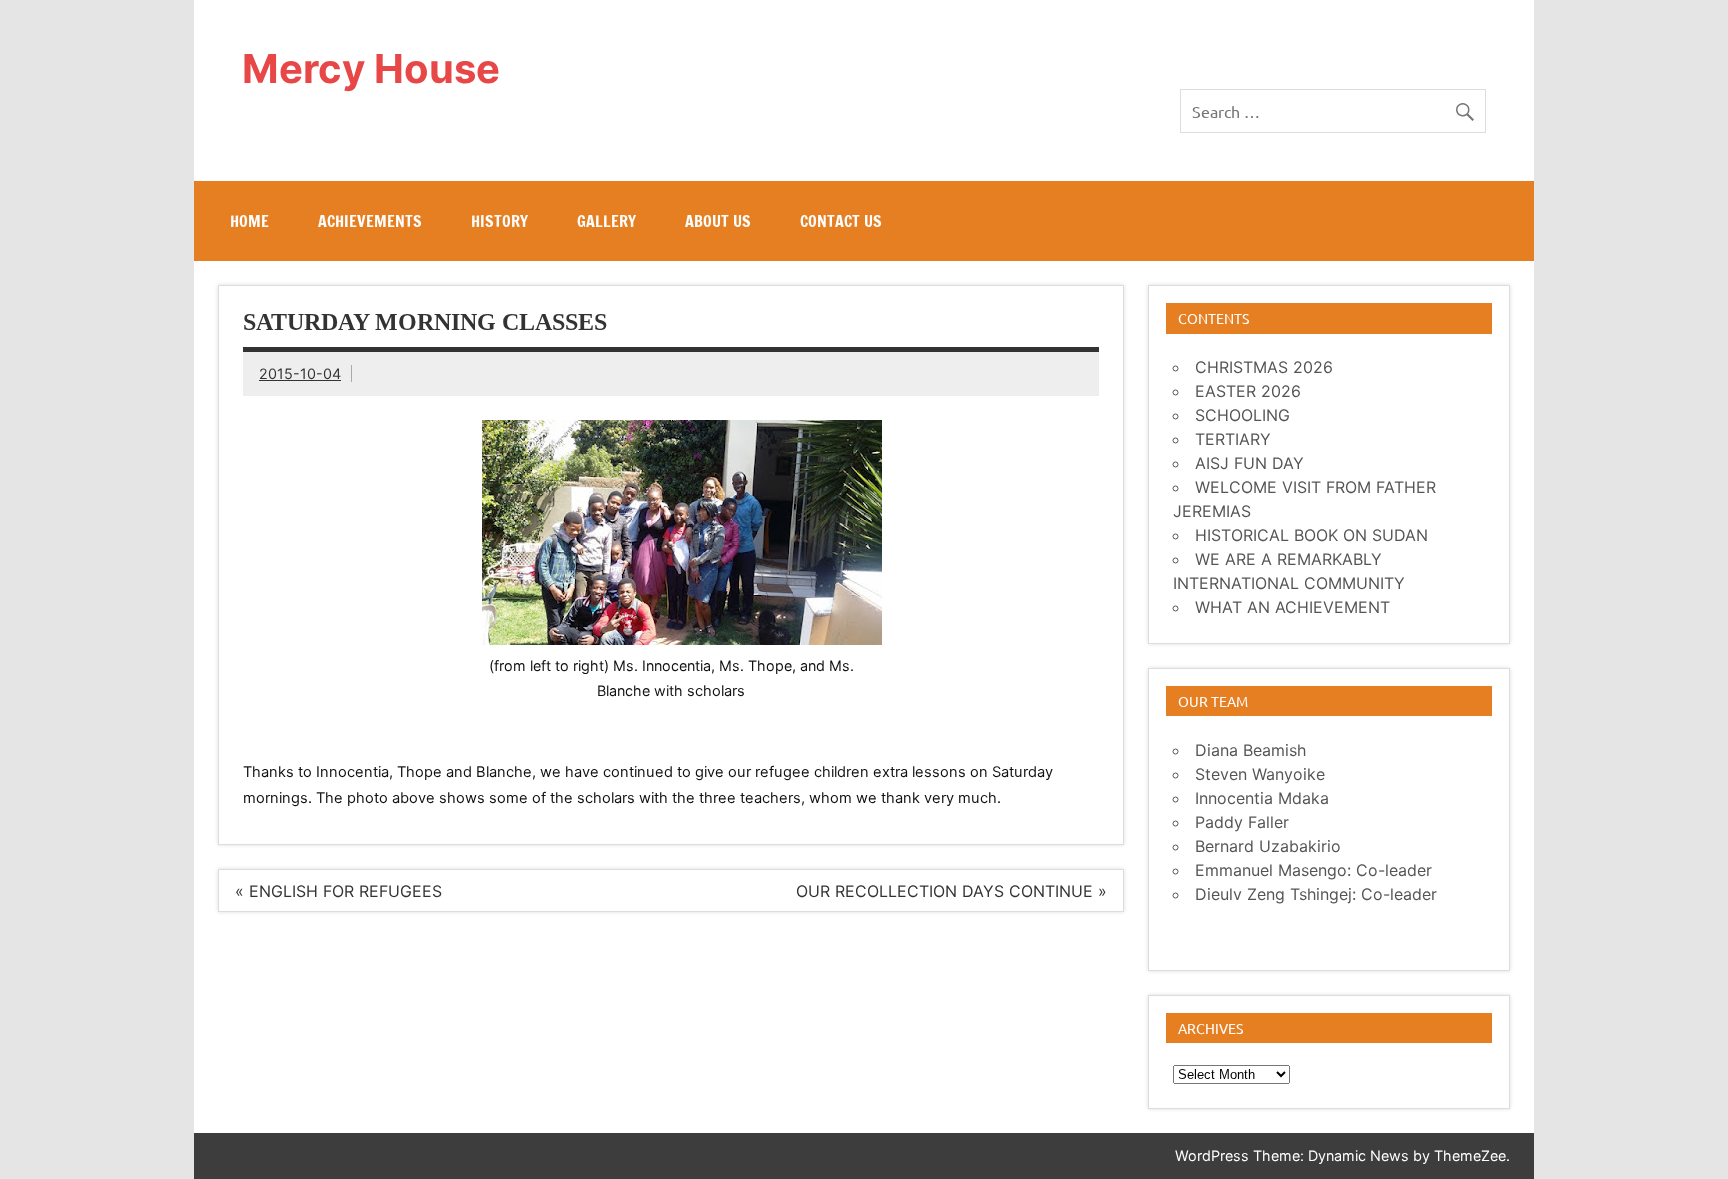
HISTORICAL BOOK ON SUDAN (1311, 535)
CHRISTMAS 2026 (1264, 367)
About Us (718, 221)
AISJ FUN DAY (1249, 463)
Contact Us (841, 221)
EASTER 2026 (1248, 391)
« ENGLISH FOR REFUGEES (338, 891)
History (499, 221)
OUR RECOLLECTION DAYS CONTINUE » (951, 891)
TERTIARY (1233, 439)
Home (249, 221)
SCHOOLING (1242, 415)
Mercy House (371, 68)
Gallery (606, 221)
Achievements (370, 221)
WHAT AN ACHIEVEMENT (1292, 607)
